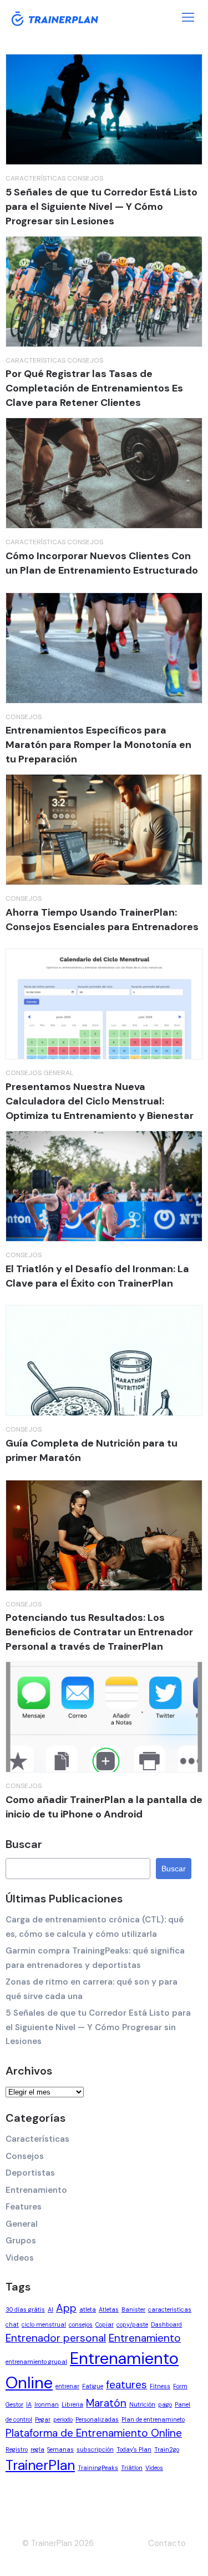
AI (50, 2309)
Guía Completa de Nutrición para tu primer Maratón (92, 1450)
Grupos (21, 2241)
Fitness (160, 2386)
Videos (20, 2258)
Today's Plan (134, 2449)
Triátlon (132, 2468)
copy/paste (132, 2324)
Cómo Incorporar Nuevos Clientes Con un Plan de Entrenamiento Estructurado (102, 563)
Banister (133, 2309)
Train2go (167, 2449)
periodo (63, 2419)
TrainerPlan (40, 2465)
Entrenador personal (56, 2338)
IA (29, 2404)
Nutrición (142, 2404)
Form (180, 2386)
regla (37, 2449)
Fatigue (93, 2386)
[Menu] (188, 17)
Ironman (47, 2404)
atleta (88, 2309)
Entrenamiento (36, 2190)
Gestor (14, 2404)
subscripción (95, 2449)
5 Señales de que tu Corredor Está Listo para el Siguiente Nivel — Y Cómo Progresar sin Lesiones (102, 207)
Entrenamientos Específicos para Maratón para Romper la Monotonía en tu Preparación (98, 745)
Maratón (106, 2403)
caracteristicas (170, 2309)
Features (24, 2207)
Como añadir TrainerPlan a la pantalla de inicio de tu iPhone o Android (104, 1807)
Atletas (109, 2309)
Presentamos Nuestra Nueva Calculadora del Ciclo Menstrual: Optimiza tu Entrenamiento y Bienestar (100, 1101)
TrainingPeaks (98, 2468)
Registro (17, 2449)
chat (12, 2324)
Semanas (60, 2449)
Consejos (85, 178)
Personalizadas (97, 2419)
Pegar (43, 2419)
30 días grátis (25, 2309)
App (66, 2308)
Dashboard (166, 2324)
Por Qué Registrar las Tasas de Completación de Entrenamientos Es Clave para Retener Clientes (94, 388)
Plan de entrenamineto (153, 2419)
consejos (81, 2324)
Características (35, 178)
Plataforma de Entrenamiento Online (94, 2433)
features (126, 2385)
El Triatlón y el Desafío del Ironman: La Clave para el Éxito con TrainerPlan (97, 1276)
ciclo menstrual (44, 2324)
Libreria (72, 2404)
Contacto (167, 2543)
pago (165, 2404)
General (58, 1073)
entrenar (67, 2386)
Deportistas (30, 2173)
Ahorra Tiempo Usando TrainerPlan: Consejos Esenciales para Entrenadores (102, 920)
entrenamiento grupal (36, 2362)
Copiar (105, 2324)
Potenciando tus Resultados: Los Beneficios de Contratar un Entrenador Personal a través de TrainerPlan (99, 1632)
